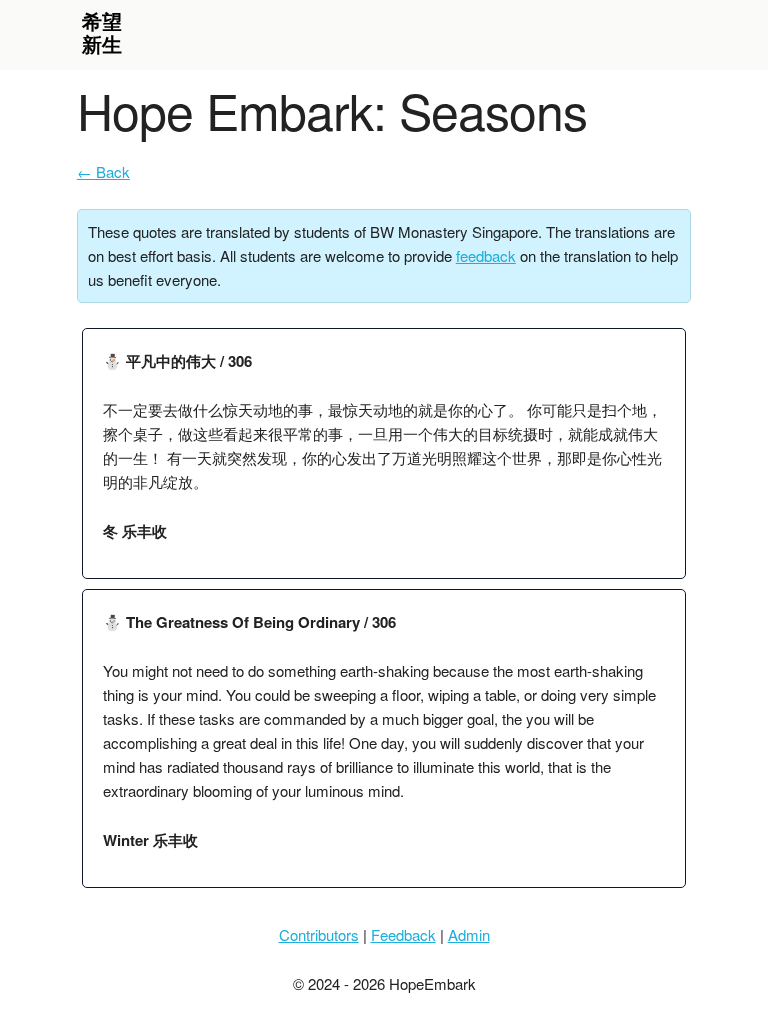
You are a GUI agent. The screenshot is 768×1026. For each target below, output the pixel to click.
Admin (469, 934)
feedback (486, 255)
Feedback (403, 934)
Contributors (319, 934)
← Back (103, 171)
